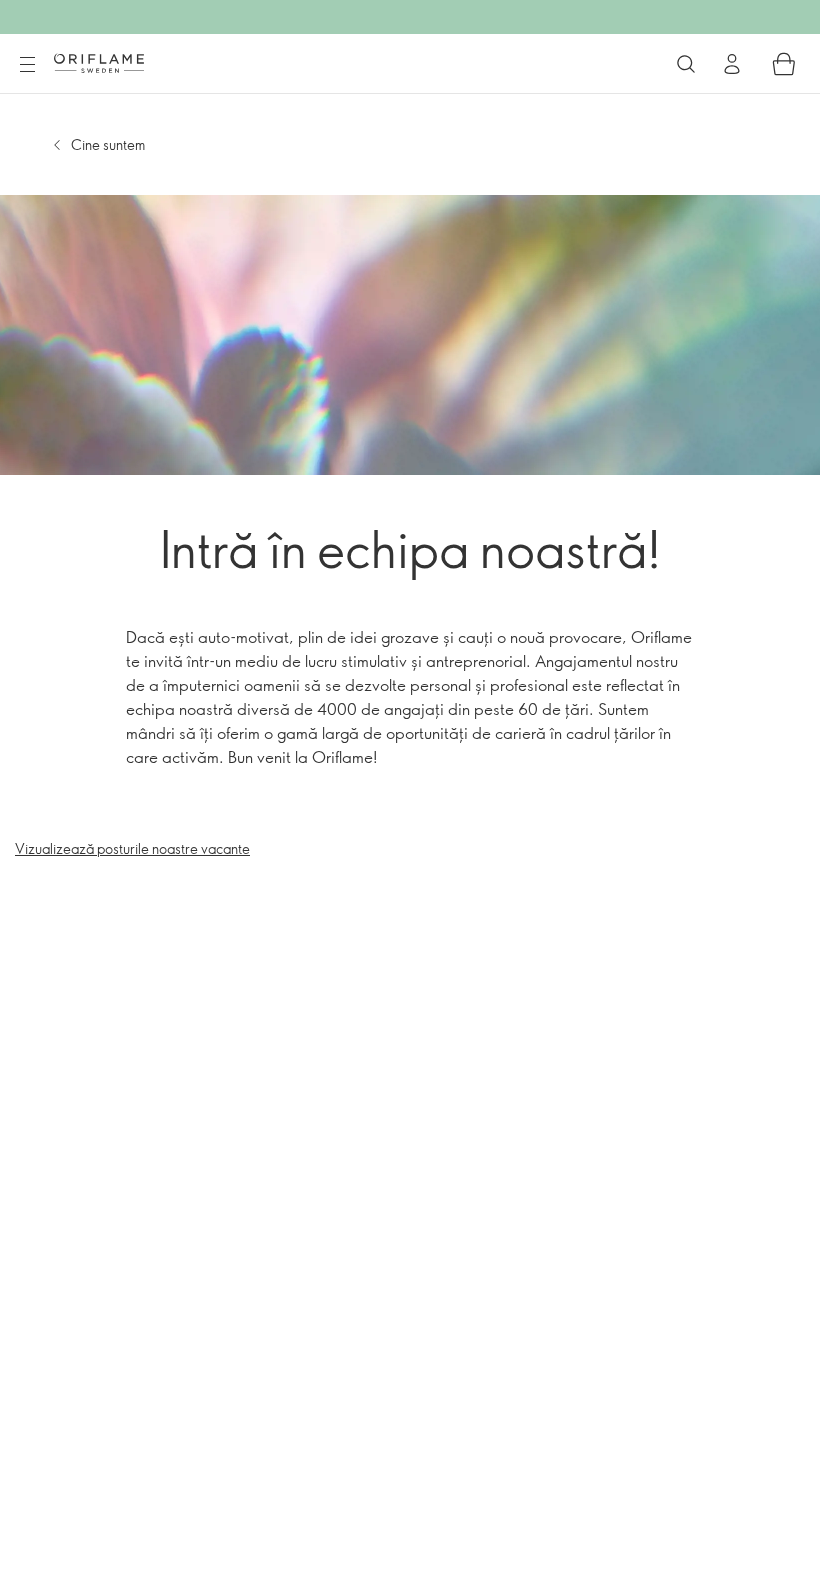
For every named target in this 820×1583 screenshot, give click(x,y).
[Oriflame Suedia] (99, 63)
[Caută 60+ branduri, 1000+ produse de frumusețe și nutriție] (686, 64)
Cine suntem (108, 144)
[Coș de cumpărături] (784, 64)
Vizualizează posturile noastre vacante (132, 848)
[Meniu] (27, 65)
